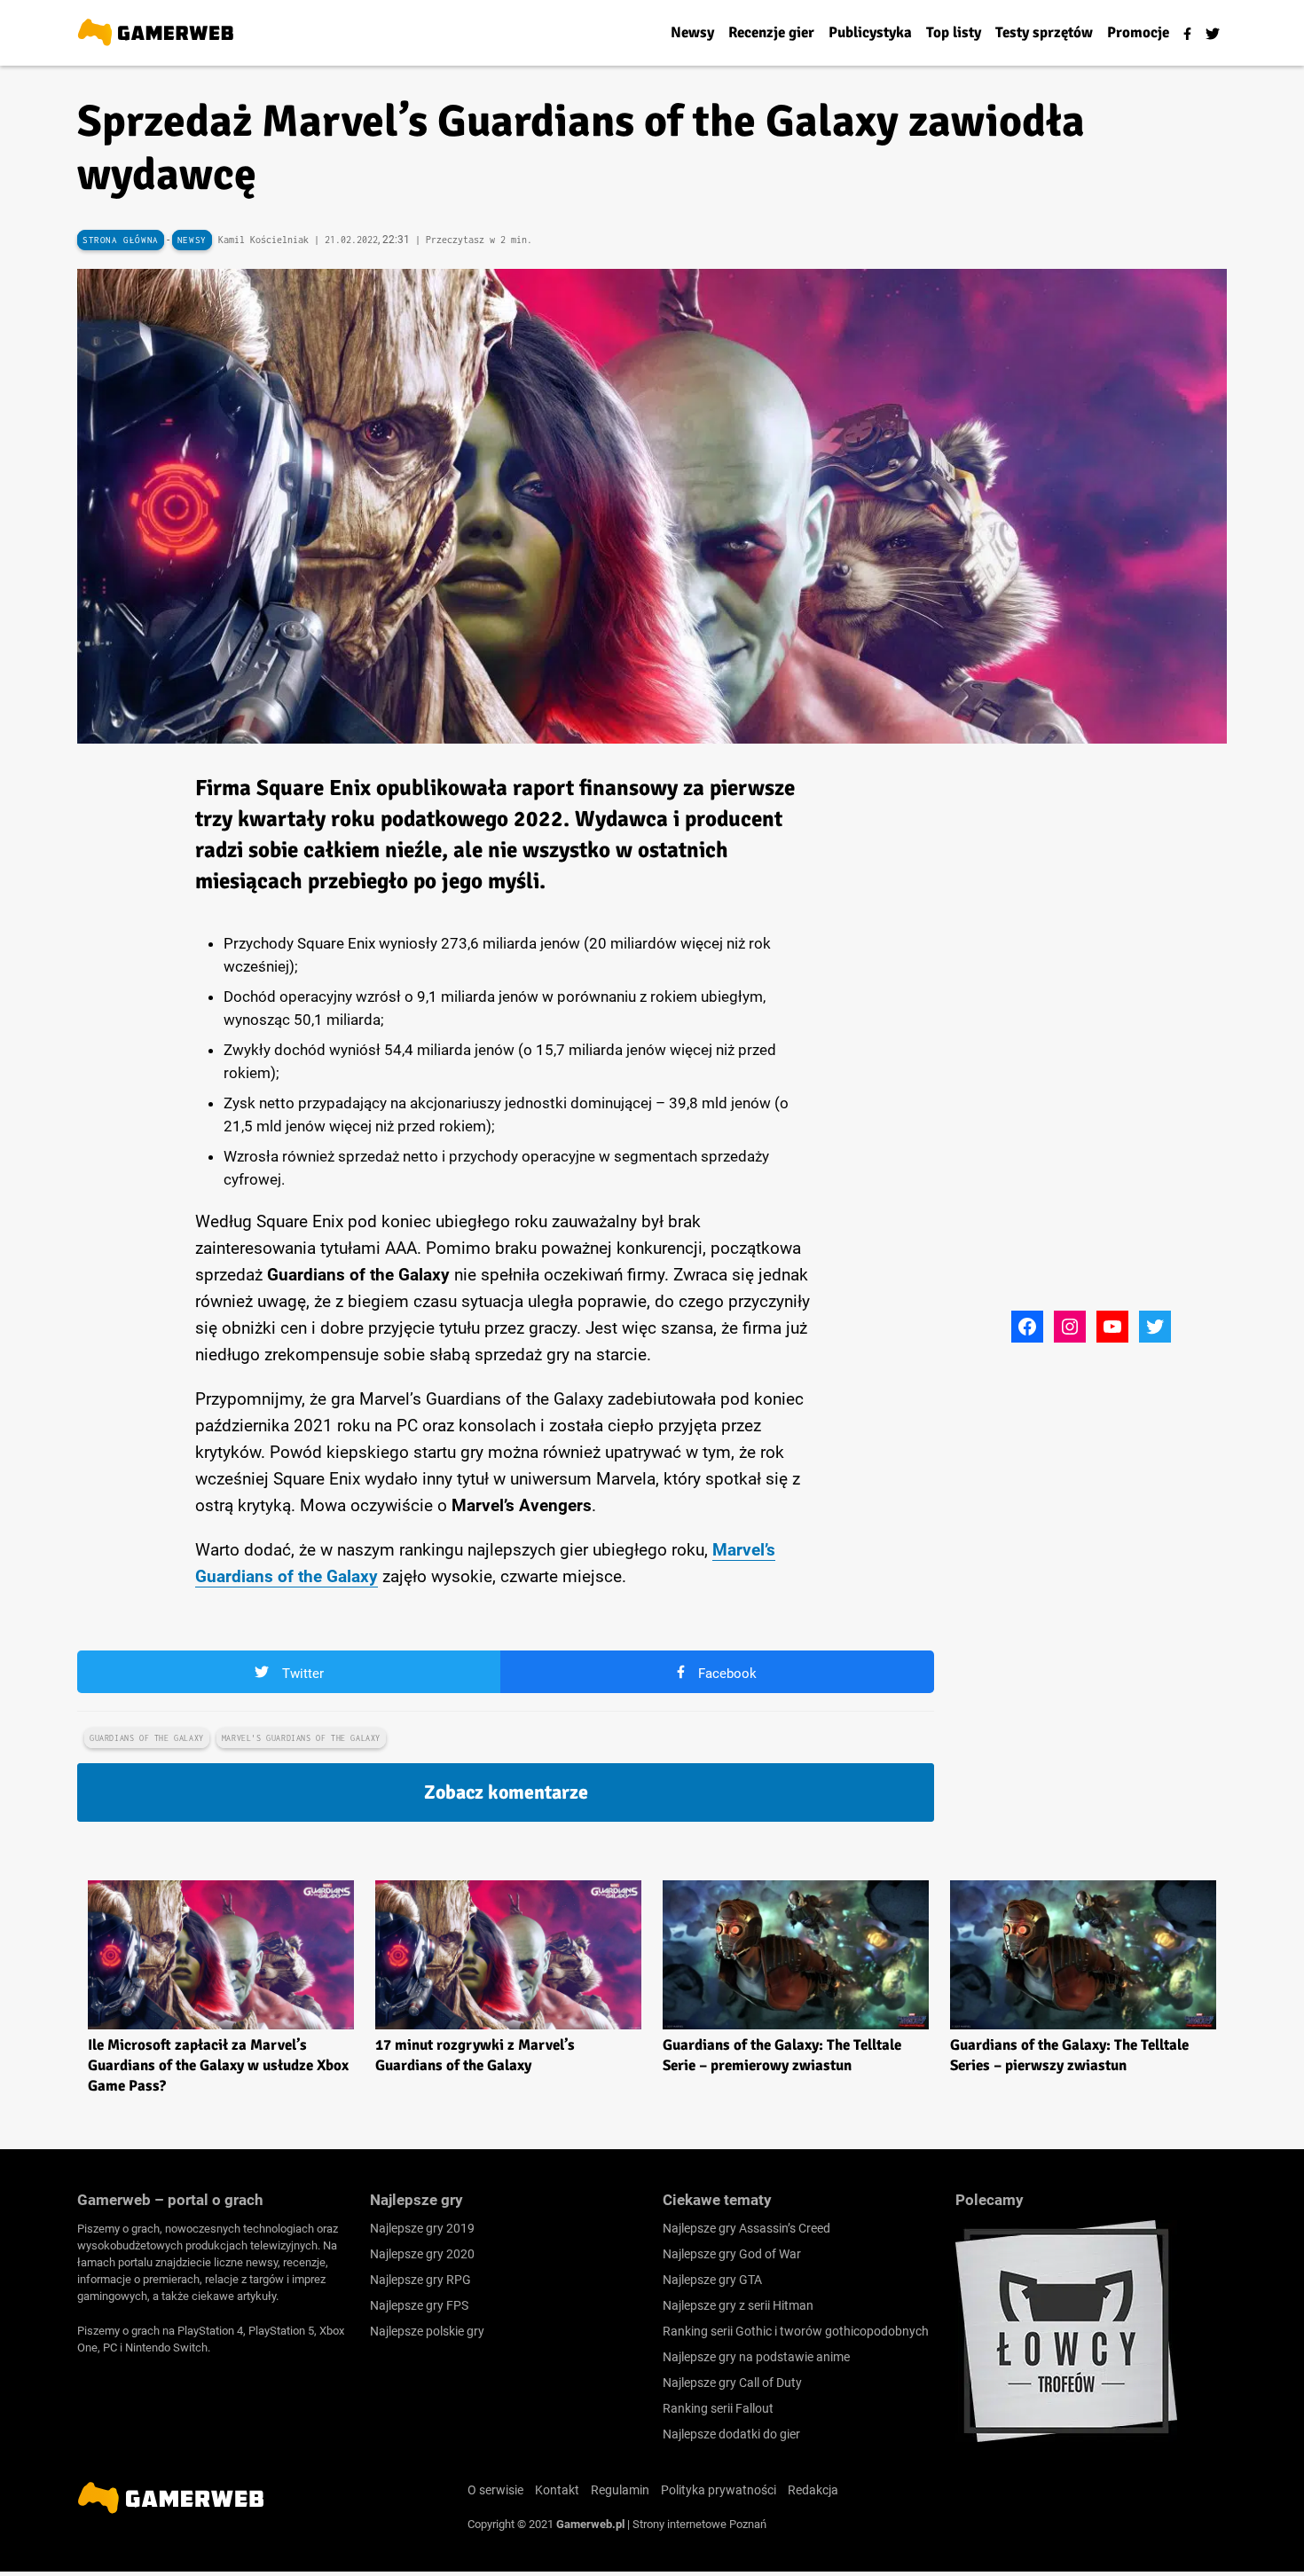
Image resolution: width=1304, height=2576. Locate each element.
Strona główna (121, 240)
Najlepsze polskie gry (427, 2331)
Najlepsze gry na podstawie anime (756, 2357)
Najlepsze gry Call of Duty (732, 2383)
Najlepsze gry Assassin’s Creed (746, 2228)
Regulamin (620, 2490)
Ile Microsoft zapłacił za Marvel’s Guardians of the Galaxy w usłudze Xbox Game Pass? (218, 2065)
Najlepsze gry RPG (420, 2280)
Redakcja (813, 2490)
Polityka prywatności (719, 2490)
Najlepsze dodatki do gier (731, 2434)
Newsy (192, 240)
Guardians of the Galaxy (147, 1738)
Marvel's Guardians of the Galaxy (301, 1738)
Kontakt (557, 2490)
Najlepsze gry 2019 (422, 2228)
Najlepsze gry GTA (712, 2280)
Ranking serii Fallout (718, 2408)
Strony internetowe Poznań (699, 2524)
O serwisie (495, 2490)
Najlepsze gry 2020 (422, 2254)
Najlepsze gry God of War (732, 2254)
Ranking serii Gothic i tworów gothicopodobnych (796, 2331)
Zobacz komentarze (506, 1792)
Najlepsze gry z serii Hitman (738, 2305)
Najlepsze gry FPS (419, 2305)
